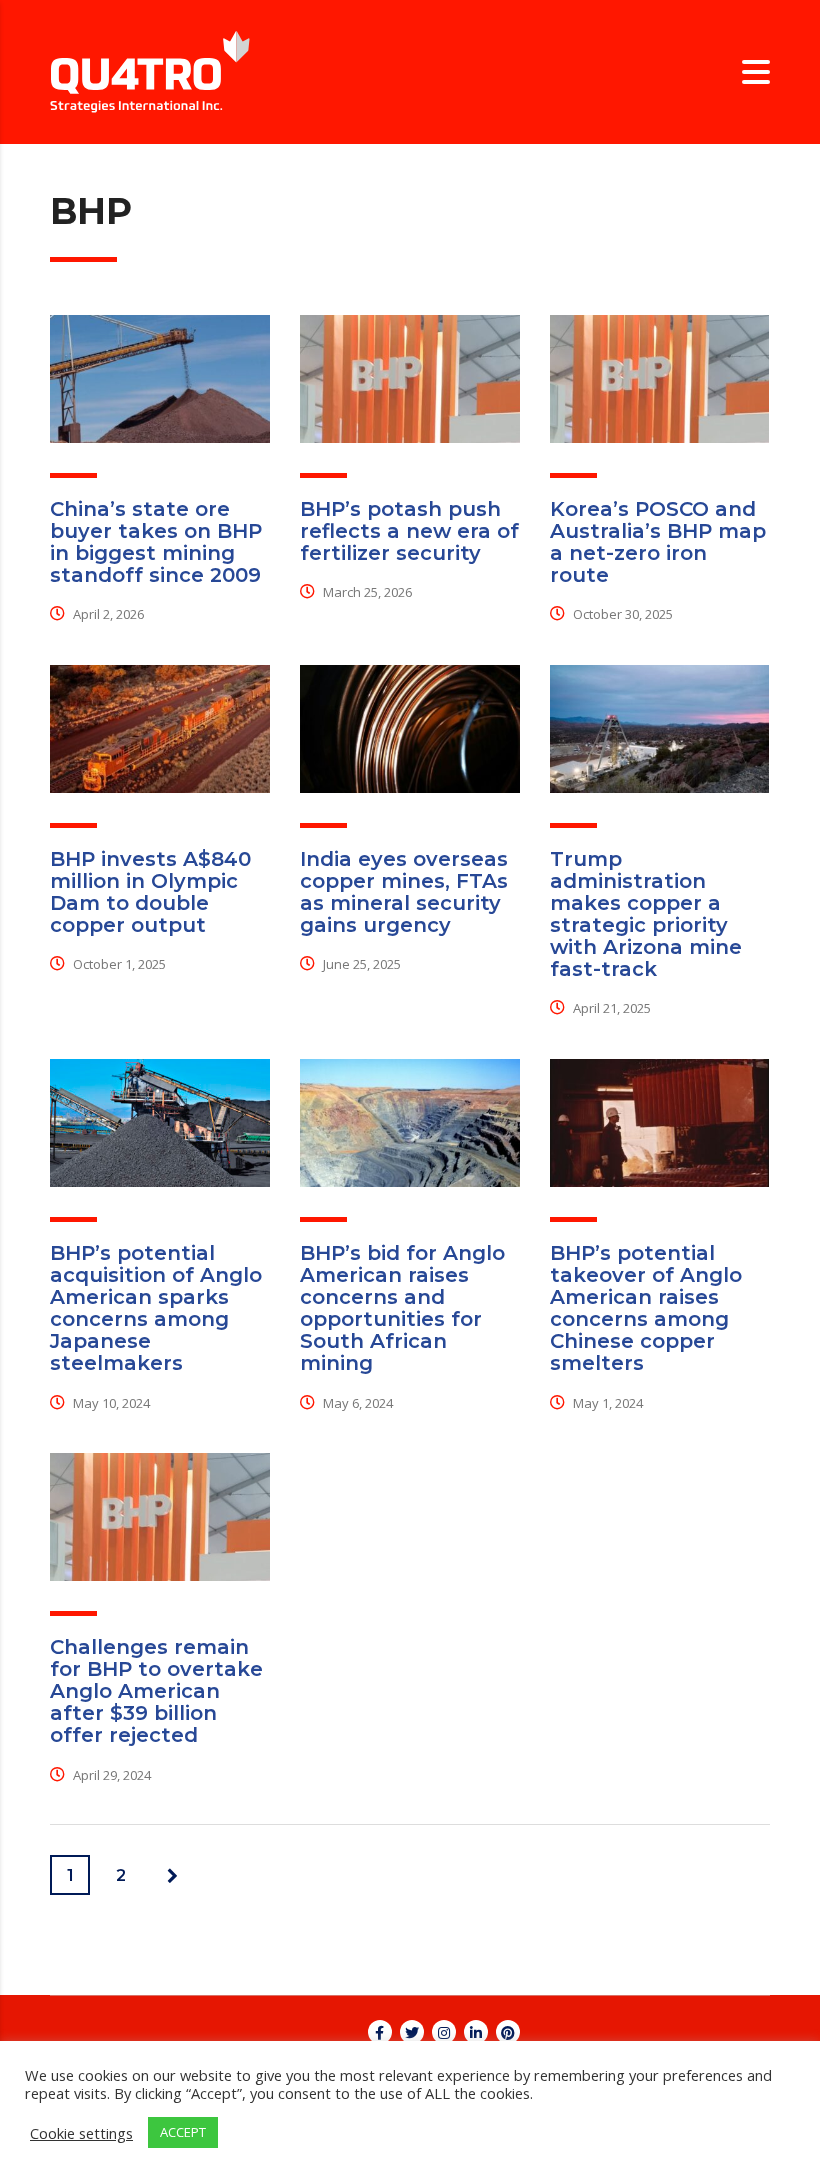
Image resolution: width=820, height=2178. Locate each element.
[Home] (150, 70)
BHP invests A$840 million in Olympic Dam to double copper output (150, 892)
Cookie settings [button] (81, 2133)
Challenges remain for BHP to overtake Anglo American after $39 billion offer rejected (156, 1691)
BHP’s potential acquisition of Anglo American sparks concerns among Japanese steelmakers (156, 1308)
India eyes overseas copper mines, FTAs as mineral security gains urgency (404, 892)
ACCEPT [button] (183, 2132)
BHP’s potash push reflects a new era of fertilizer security (409, 531)
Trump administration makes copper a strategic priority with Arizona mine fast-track (646, 914)
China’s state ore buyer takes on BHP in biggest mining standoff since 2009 (156, 542)
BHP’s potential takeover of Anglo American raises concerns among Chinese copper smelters (646, 1308)
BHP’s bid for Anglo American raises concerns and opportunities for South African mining (402, 1308)
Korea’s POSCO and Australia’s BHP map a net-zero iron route (658, 542)
